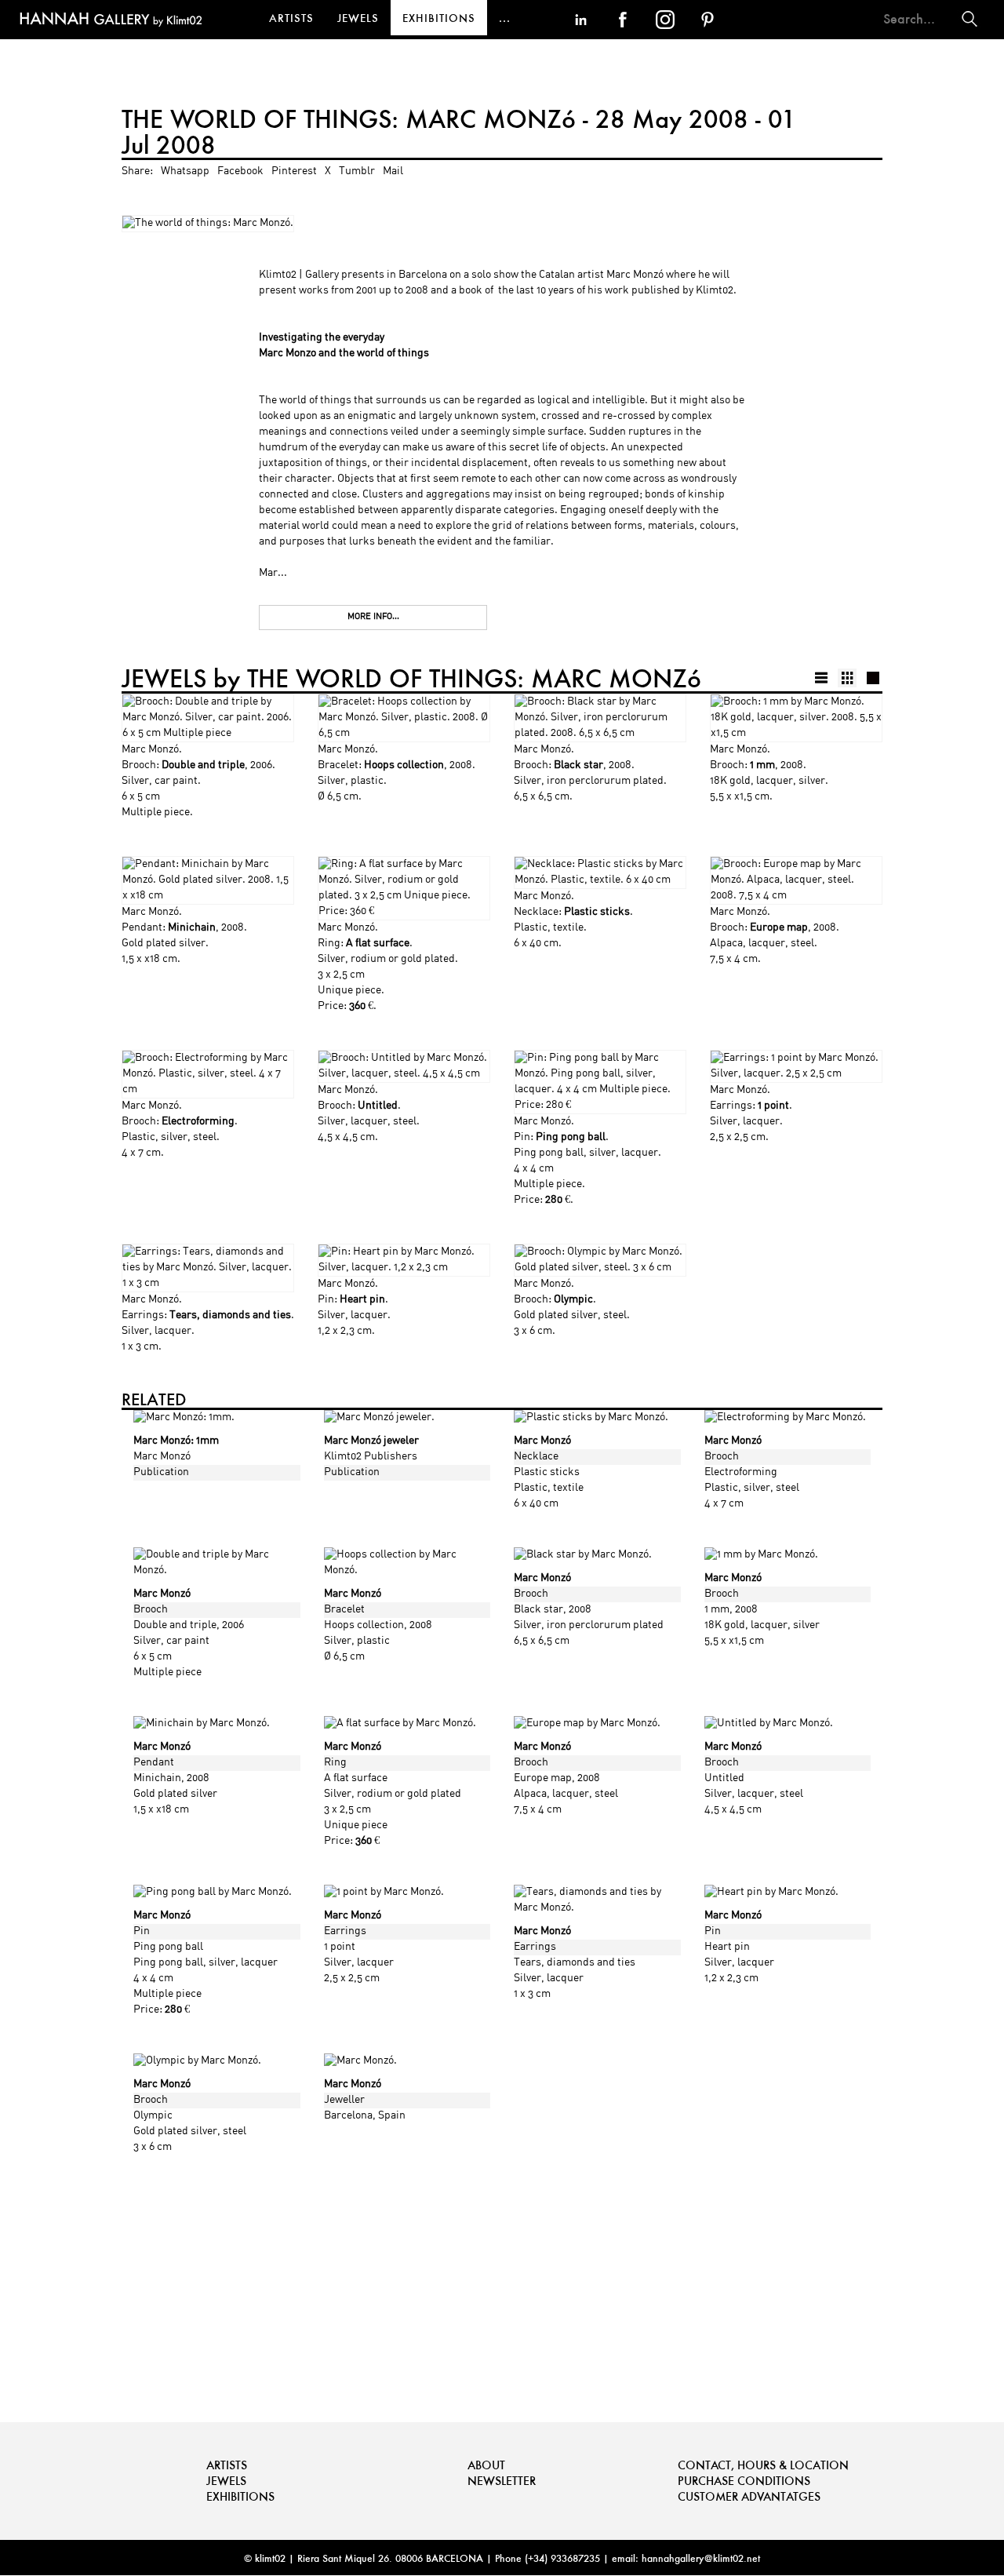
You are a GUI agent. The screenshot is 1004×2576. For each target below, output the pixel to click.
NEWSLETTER (502, 2481)
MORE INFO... (373, 617)
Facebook (240, 171)
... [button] (505, 18)
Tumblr (357, 171)
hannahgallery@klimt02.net (701, 2558)
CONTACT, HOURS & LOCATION (763, 2465)
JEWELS (358, 18)
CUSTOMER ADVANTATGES (749, 2496)
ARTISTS (291, 18)
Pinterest (294, 171)
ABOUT (486, 2465)
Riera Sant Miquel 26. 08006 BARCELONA (390, 2558)
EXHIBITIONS (439, 18)
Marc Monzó (150, 750)
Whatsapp (185, 171)
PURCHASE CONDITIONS (744, 2481)
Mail (393, 171)
